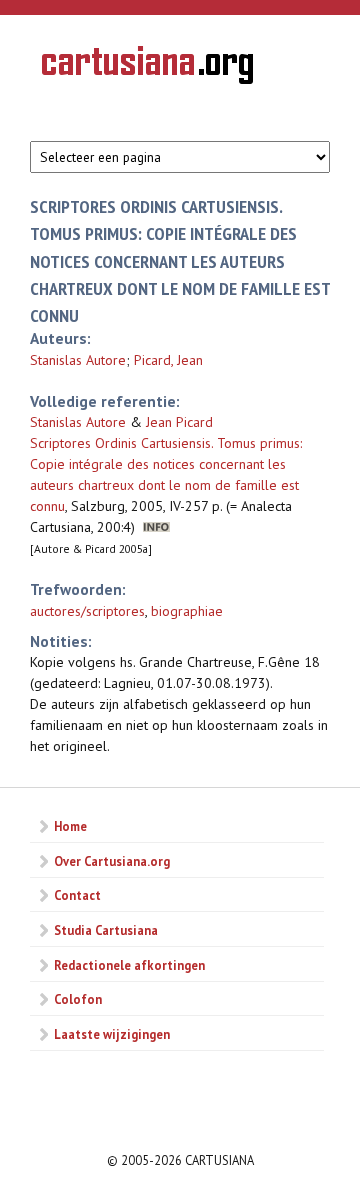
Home (70, 826)
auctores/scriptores (87, 611)
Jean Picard (179, 422)
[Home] (147, 68)
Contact (77, 895)
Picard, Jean (168, 360)
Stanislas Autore (78, 360)
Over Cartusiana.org (112, 861)
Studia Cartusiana (106, 930)
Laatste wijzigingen (112, 1034)
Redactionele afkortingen (129, 965)
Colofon (78, 999)
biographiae (187, 611)
